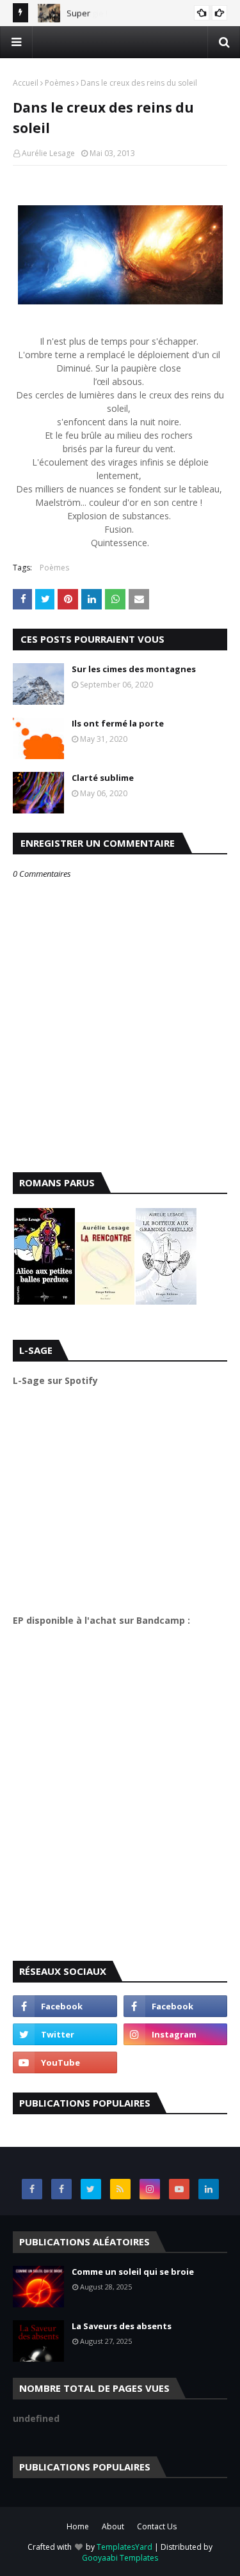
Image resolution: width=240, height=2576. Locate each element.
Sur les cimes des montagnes (134, 669)
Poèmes (60, 83)
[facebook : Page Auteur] (65, 2006)
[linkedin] (209, 2189)
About (113, 2526)
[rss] (120, 2189)
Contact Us (157, 2526)
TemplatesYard (124, 2547)
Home (78, 2526)
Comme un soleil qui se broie (133, 2272)
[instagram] (176, 2034)
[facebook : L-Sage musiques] (176, 2006)
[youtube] (65, 2062)
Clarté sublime (103, 778)
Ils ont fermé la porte (118, 723)
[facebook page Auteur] (61, 2189)
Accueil (26, 83)
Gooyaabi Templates (120, 2558)
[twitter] (65, 2034)
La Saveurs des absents (122, 2326)
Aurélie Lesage (48, 153)
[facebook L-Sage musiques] (32, 2189)
